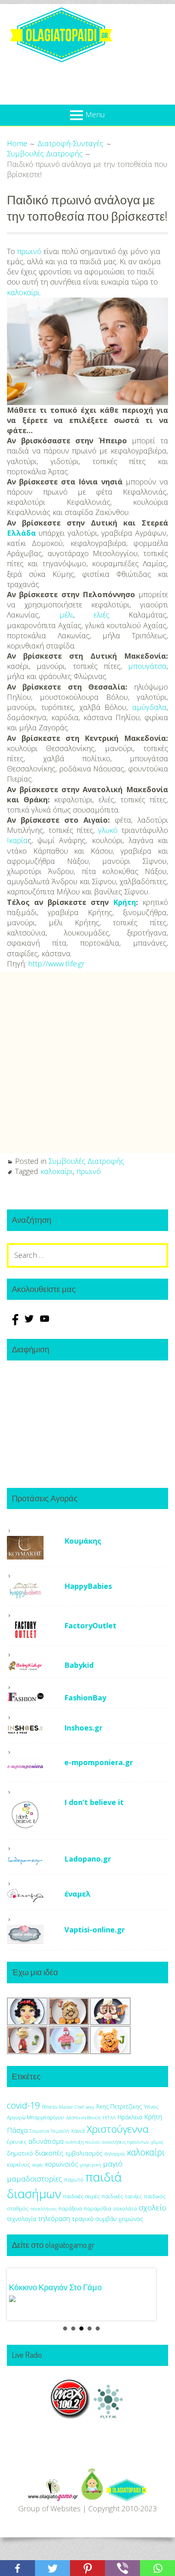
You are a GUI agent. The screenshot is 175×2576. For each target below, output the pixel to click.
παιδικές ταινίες (122, 2196)
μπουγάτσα (147, 666)
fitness (49, 2107)
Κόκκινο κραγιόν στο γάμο (55, 2287)
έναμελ (78, 1894)
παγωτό (74, 2180)
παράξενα (70, 2209)
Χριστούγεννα (118, 2129)
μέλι (66, 615)
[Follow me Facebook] (15, 1323)
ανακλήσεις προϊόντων (125, 2142)
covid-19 (23, 2105)
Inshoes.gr (83, 1728)
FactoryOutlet (90, 1625)
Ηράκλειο (130, 2117)
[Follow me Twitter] (30, 1323)
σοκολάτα (125, 2209)
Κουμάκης (83, 1541)
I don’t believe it (94, 1802)
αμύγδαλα (149, 707)
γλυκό (108, 830)
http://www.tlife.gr (56, 964)
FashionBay (85, 1698)
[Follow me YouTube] (45, 1323)
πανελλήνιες (44, 2209)
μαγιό (113, 2163)
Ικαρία (17, 840)
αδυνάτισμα (46, 2141)
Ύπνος (151, 2107)
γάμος (157, 2142)
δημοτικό (20, 2153)
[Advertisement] (87, 1062)
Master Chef (71, 2107)
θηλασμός (115, 2154)
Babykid (79, 1665)
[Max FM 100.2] (70, 2416)
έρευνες (17, 2142)
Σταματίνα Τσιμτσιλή (49, 2131)
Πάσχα (17, 2130)
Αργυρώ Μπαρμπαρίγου (35, 2117)
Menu (95, 114)
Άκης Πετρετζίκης (119, 2106)
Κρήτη (125, 902)
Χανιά (78, 2131)
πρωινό (29, 251)
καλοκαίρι (23, 292)
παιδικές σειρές (81, 2196)
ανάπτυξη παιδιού (83, 2142)
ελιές (102, 615)
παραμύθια (97, 2209)
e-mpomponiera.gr (99, 1762)
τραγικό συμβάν (94, 2219)
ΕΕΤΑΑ (109, 2117)
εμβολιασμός (84, 2153)
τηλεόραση (54, 2219)
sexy (90, 2107)
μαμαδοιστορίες (35, 2178)
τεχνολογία (22, 2219)
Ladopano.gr (88, 1859)
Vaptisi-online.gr (95, 1930)
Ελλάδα (21, 533)
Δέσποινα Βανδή (83, 2117)
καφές (38, 2165)
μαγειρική (91, 2165)
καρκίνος (19, 2164)
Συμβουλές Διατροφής (86, 1161)
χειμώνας (131, 2219)
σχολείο (153, 2208)
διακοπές (49, 2153)
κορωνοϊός (62, 2164)
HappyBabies (88, 1586)
